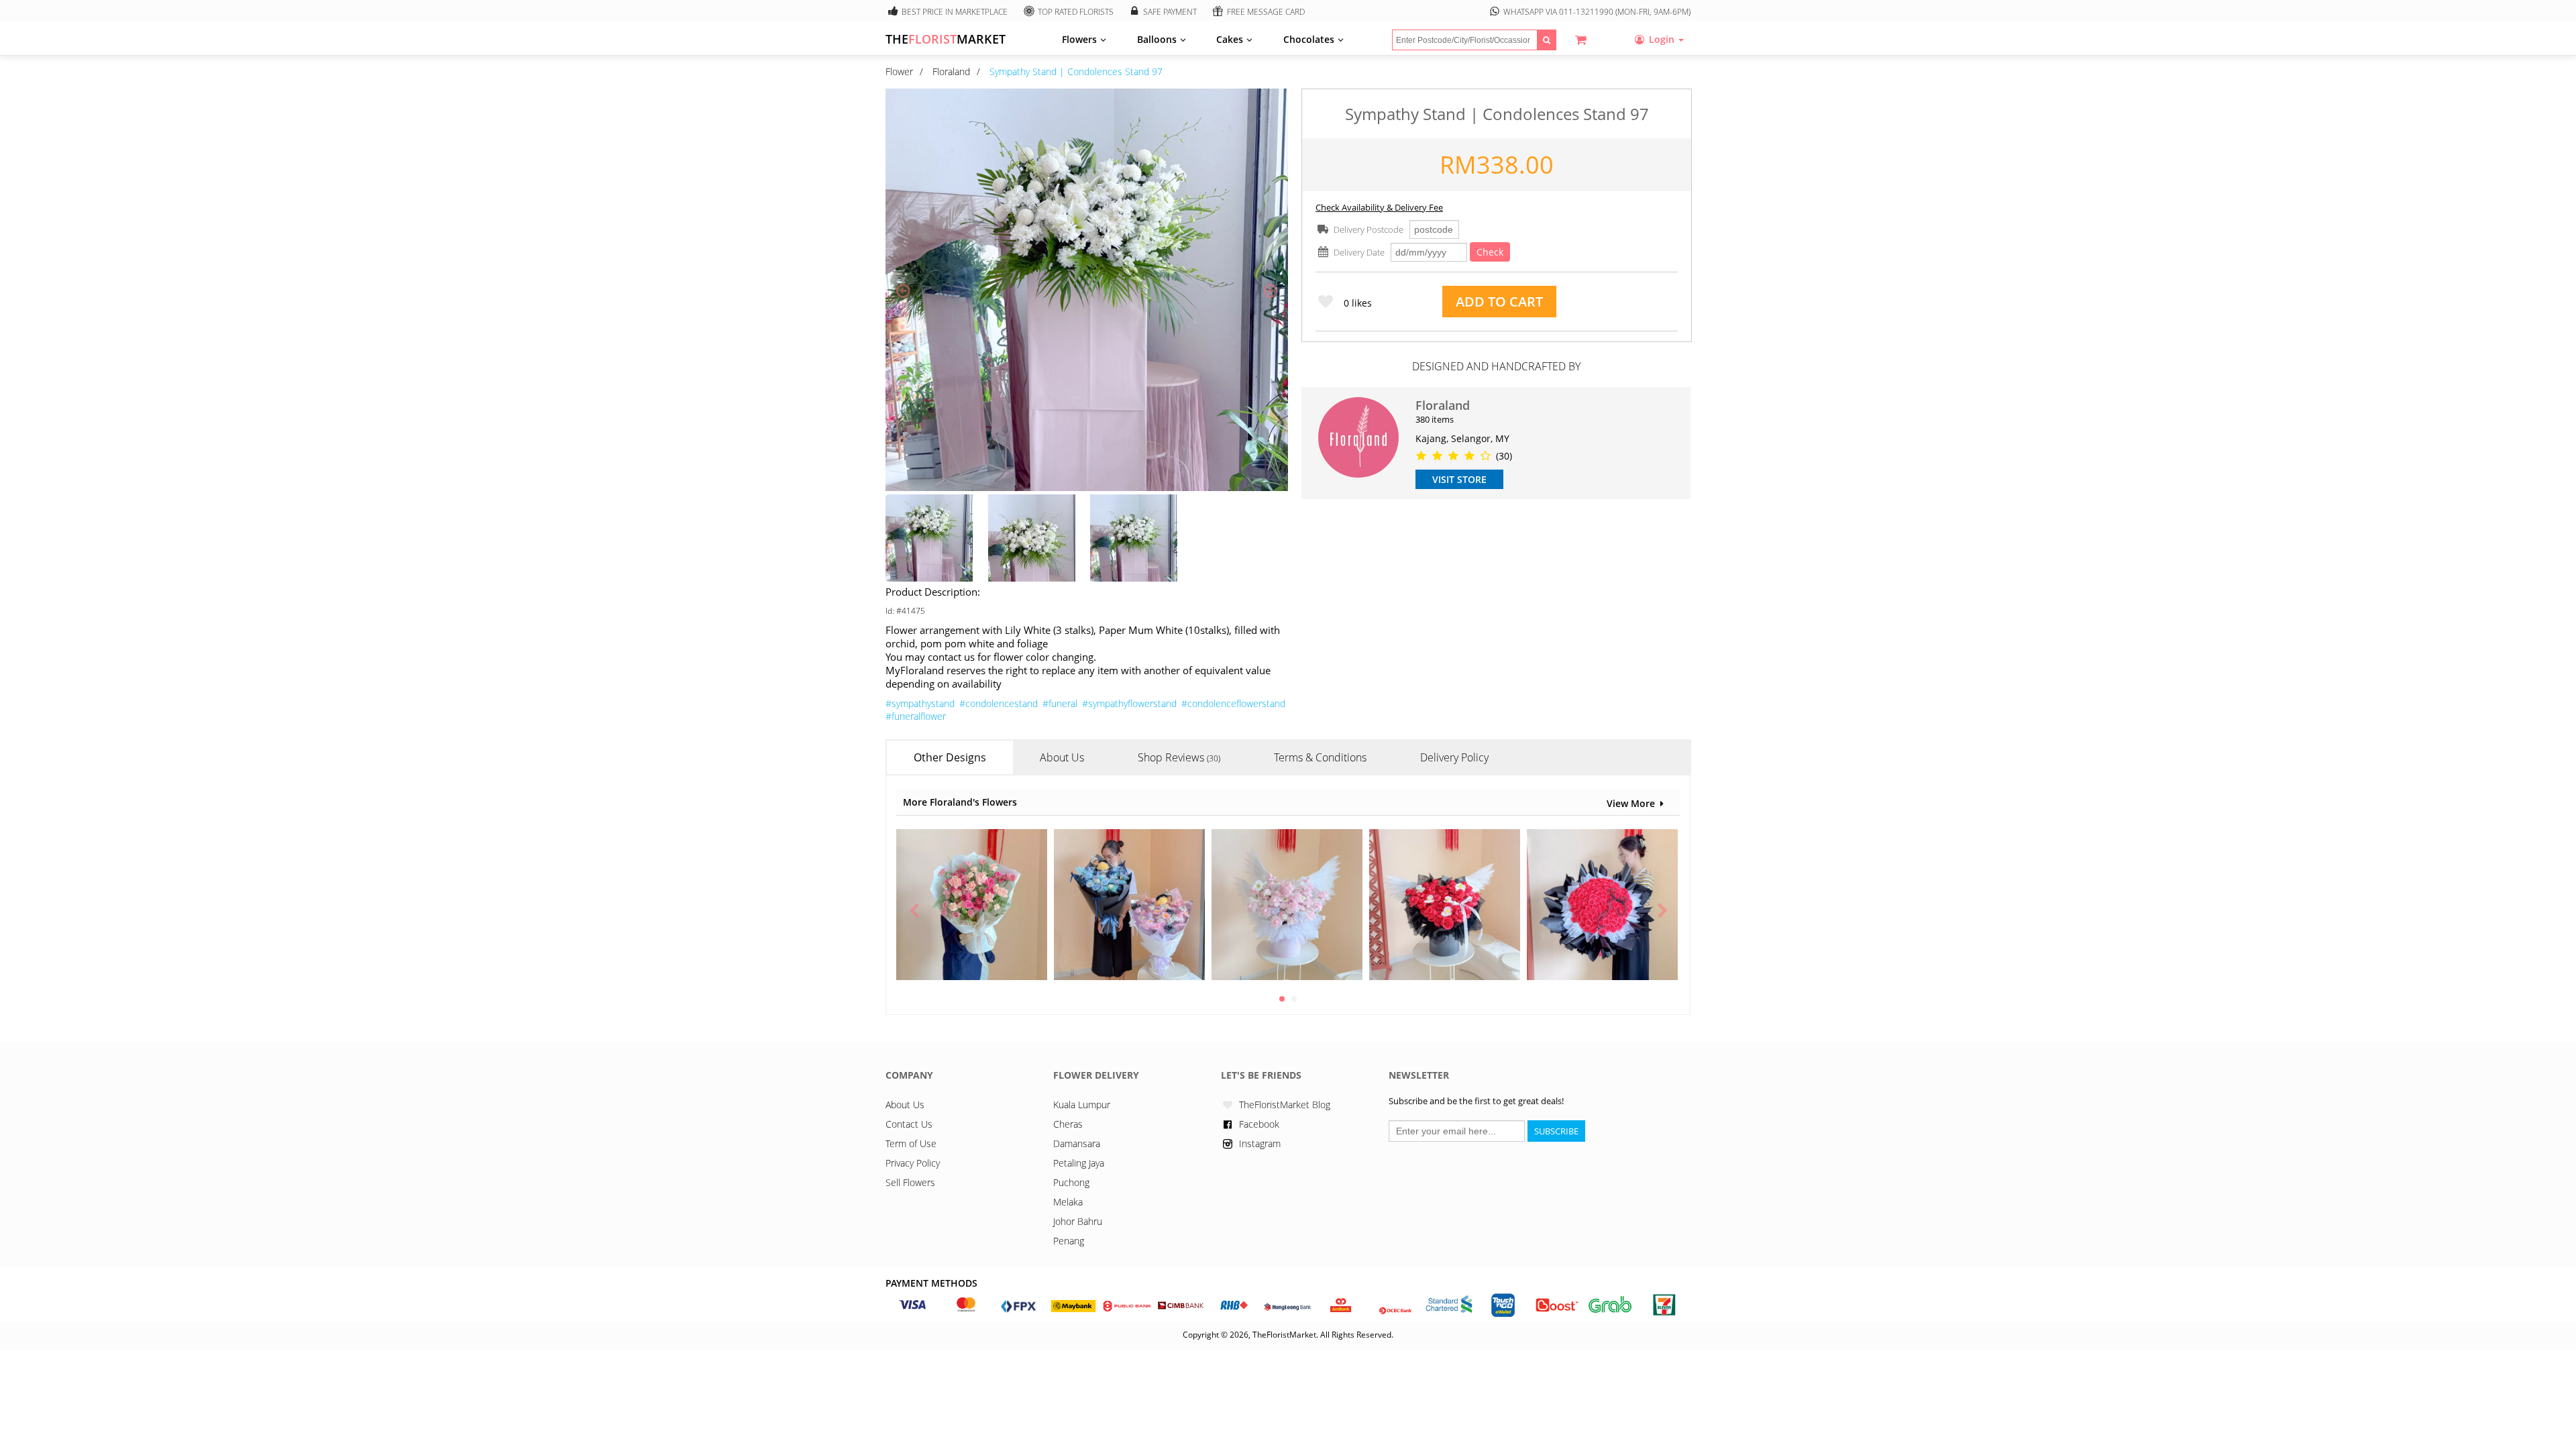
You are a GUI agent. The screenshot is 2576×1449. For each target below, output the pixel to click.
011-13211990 (1586, 12)
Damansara (1077, 1143)
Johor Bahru (1078, 1221)
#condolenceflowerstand (1233, 703)
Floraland (951, 71)
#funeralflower (916, 716)
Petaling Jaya (1079, 1163)
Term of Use (911, 1143)
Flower (899, 71)
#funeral (1060, 703)
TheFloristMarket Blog (1285, 1105)
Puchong (1071, 1182)
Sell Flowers (910, 1182)
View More (1631, 803)
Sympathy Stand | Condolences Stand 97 (1076, 71)
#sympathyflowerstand (1129, 703)
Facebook (1259, 1124)
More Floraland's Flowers (960, 802)
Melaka (1068, 1202)
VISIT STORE (1459, 479)
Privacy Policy (913, 1163)
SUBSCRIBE (1556, 1131)
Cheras (1068, 1124)
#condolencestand (999, 703)
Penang (1069, 1241)
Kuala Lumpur (1082, 1105)
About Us (905, 1105)
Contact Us (909, 1124)
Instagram (1260, 1143)
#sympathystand (920, 703)
